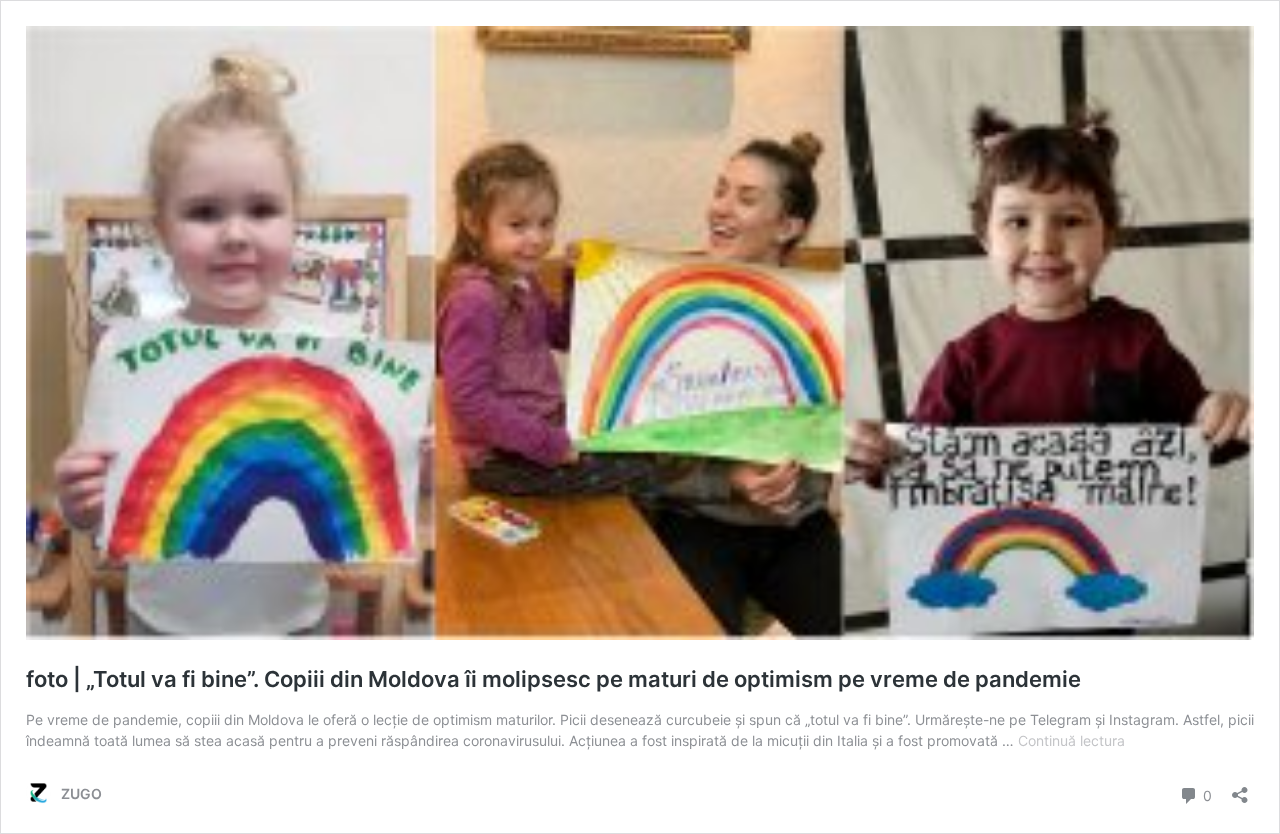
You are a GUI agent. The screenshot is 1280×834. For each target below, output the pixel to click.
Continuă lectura (1071, 740)
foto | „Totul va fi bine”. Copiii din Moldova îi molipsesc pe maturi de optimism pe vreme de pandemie (553, 679)
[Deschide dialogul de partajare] (1240, 788)
